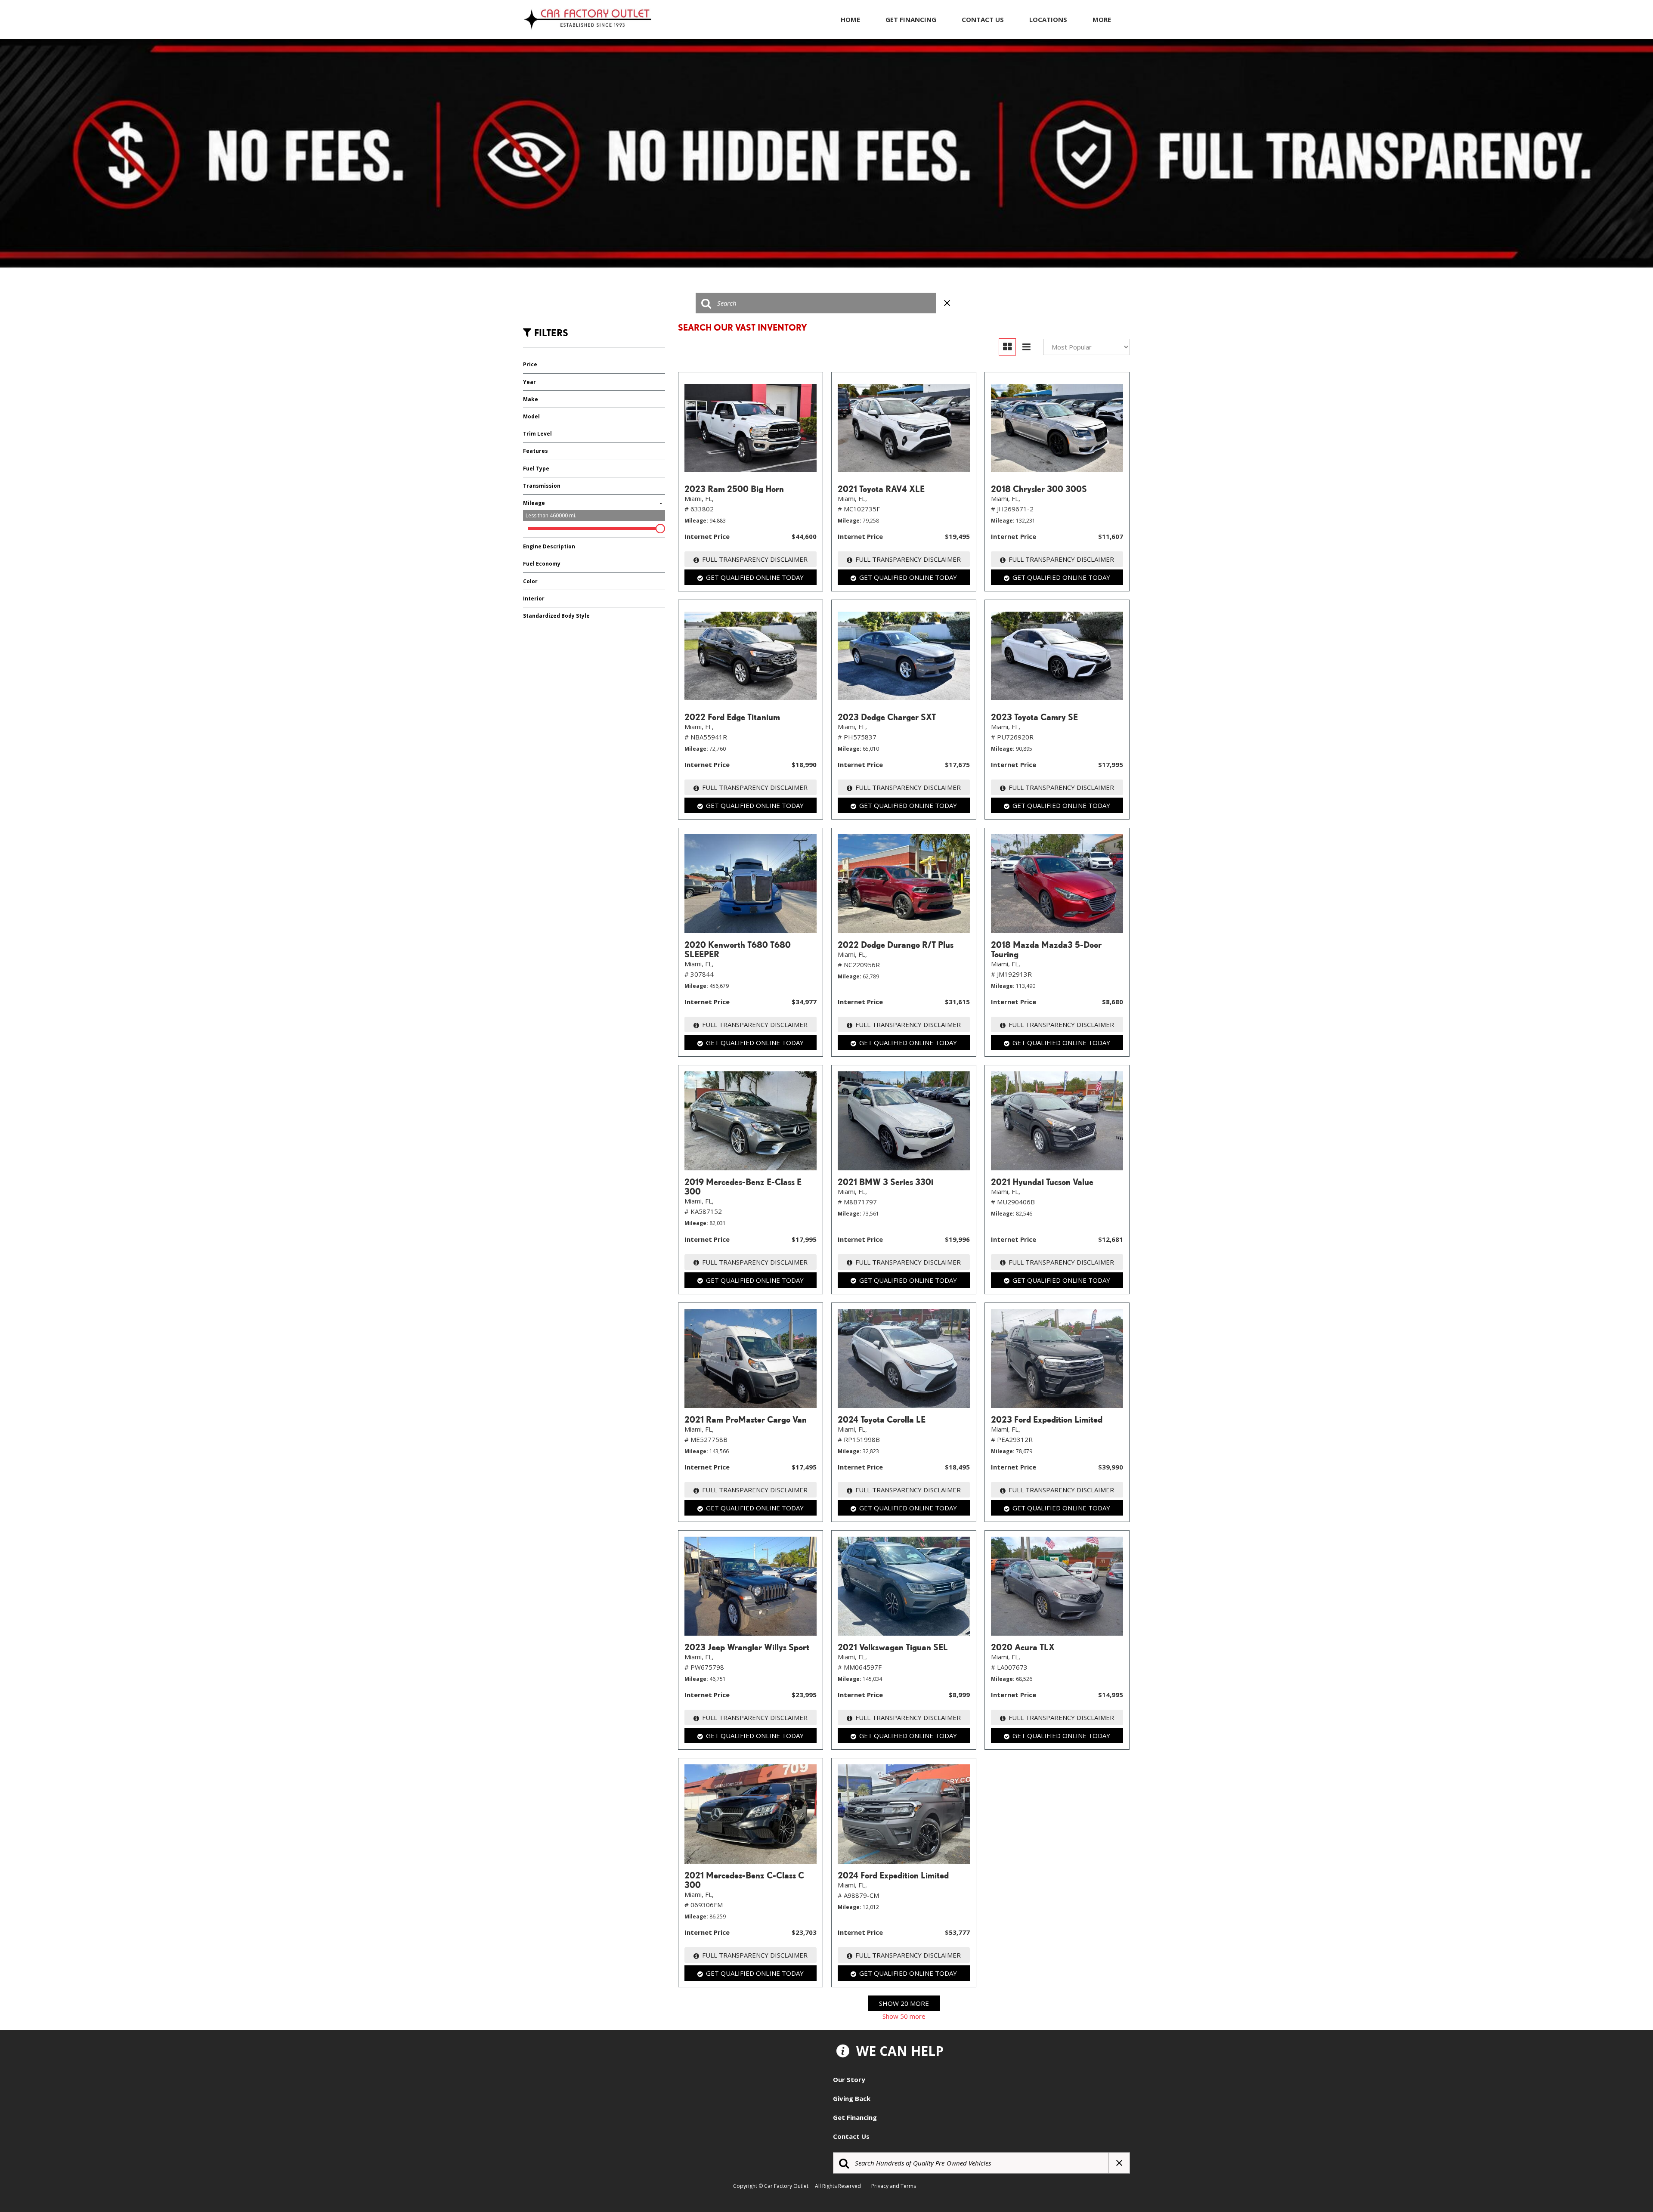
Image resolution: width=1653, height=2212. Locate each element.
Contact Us (983, 19)
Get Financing (911, 19)
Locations (1048, 19)
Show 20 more (904, 2003)
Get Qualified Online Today (755, 577)
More (1102, 19)
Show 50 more (904, 2016)
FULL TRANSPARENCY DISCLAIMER (755, 559)
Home (850, 19)
